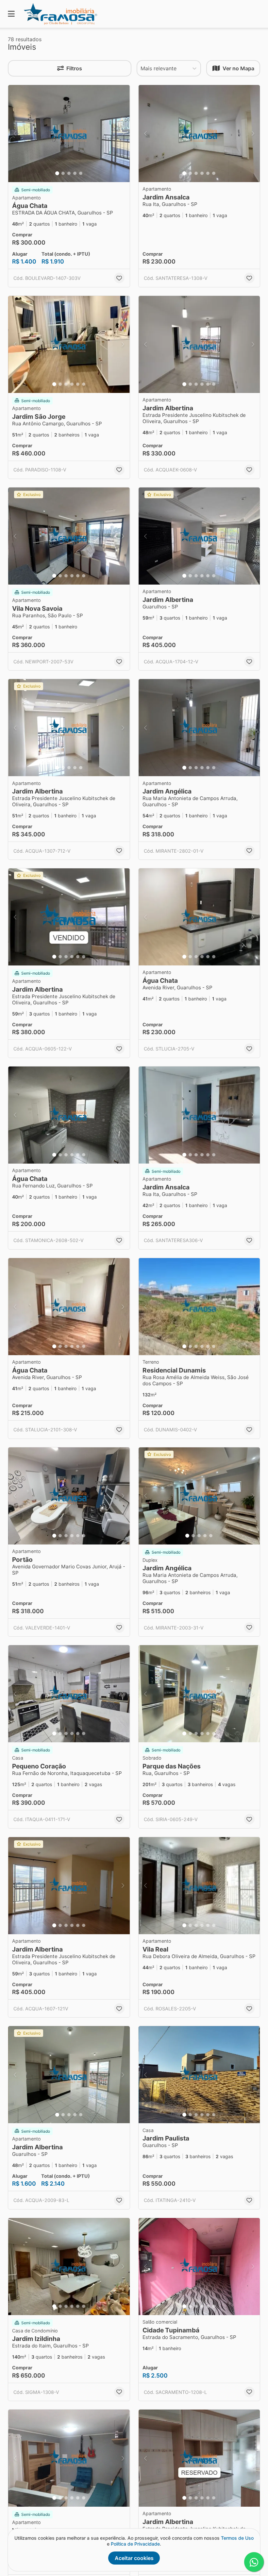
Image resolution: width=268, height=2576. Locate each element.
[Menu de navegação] (11, 14)
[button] (69, 134)
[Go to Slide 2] (63, 173)
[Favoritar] (119, 278)
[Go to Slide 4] (75, 173)
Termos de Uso (237, 2538)
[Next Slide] (123, 134)
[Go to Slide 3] (69, 173)
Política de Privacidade (135, 2544)
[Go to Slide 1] (57, 173)
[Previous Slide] (15, 134)
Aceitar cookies (134, 2558)
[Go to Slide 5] (81, 173)
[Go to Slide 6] (214, 173)
